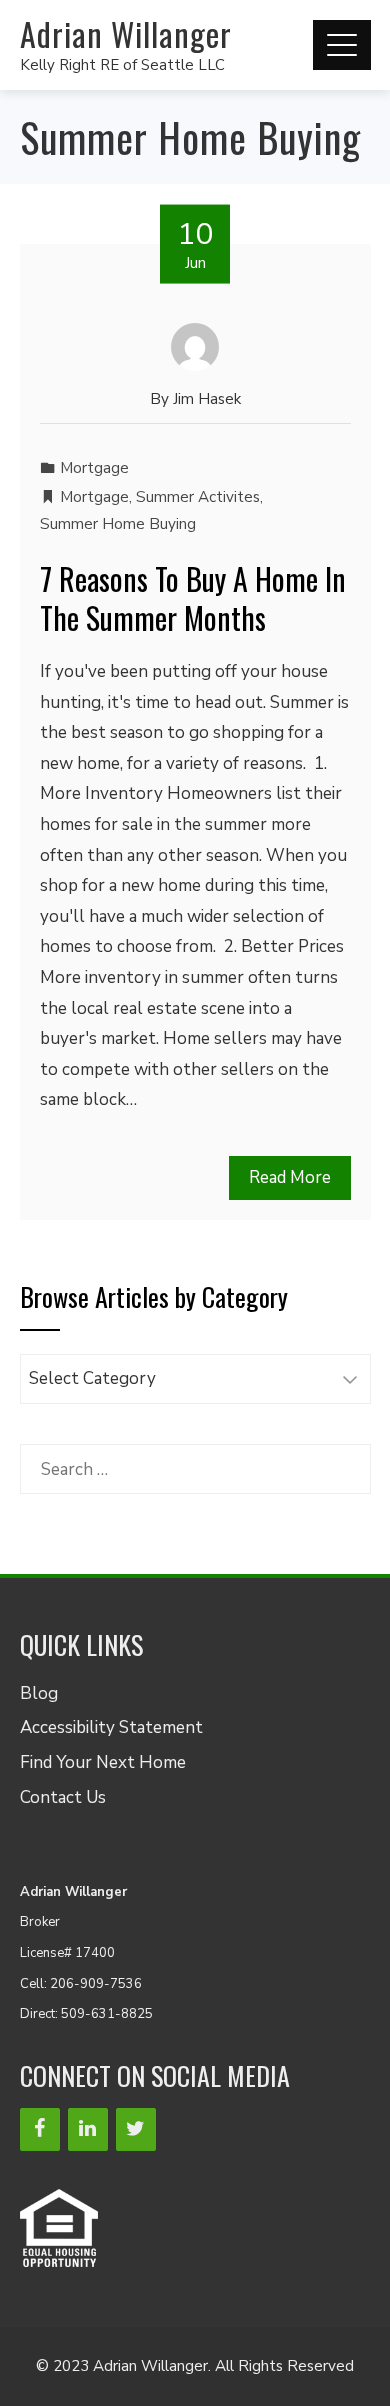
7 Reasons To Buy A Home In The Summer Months (193, 598)
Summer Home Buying (118, 524)
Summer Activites (198, 497)
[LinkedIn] (88, 2129)
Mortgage (94, 468)
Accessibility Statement (111, 1727)
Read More (290, 1177)
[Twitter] (136, 2129)
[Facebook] (40, 2129)
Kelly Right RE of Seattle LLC (122, 65)
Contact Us (63, 1797)
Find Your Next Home (103, 1762)
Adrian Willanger (126, 33)
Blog (39, 1693)
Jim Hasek (207, 399)
